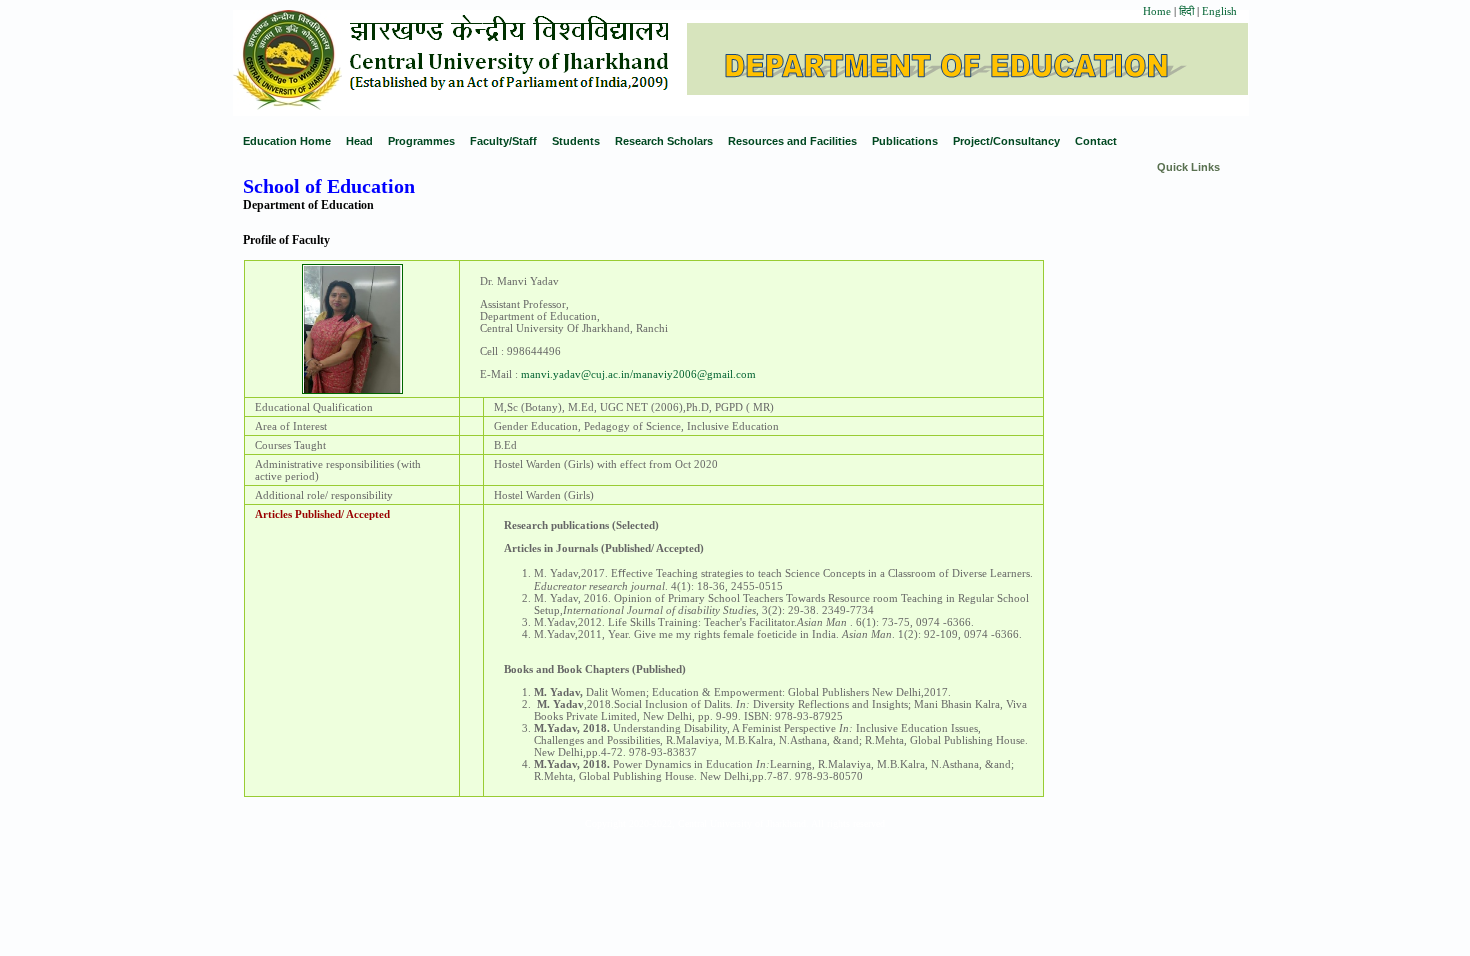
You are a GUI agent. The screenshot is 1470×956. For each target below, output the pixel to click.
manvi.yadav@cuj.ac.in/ (577, 374)
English (1219, 11)
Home (1157, 11)
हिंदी (1188, 11)
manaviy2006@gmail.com (694, 374)
